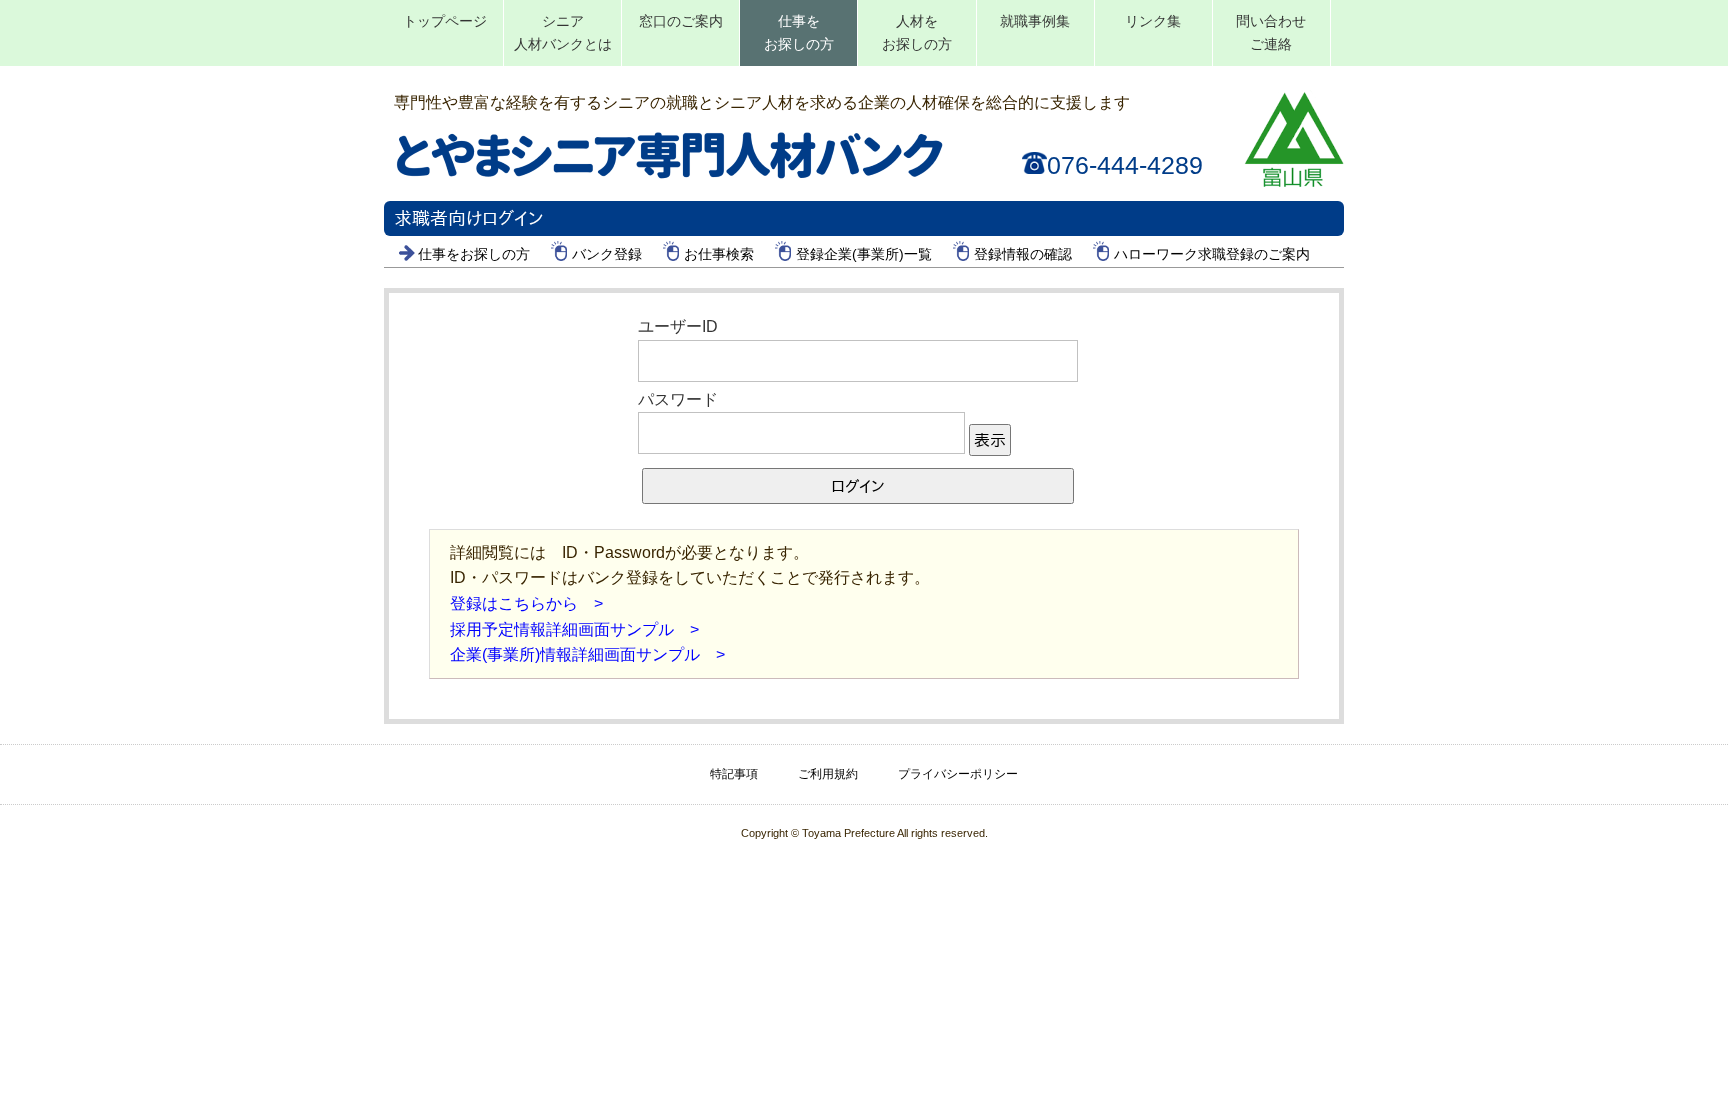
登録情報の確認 (1023, 254)
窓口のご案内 (681, 21)
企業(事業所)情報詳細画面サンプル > (587, 654)
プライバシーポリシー (958, 774)
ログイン (858, 486)
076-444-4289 (1125, 165)
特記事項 (734, 774)
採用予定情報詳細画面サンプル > (574, 629)
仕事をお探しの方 (799, 32)
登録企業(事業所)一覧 (864, 254)
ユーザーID (678, 326)
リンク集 (1153, 21)
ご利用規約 (828, 774)
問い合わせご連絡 (1271, 32)
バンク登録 (607, 254)
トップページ (445, 21)
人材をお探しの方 (917, 32)
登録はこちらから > (526, 603)
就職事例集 (1035, 21)
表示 (990, 440)
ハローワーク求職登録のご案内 (1212, 254)
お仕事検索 (719, 254)
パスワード (678, 399)
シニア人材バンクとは (563, 32)
